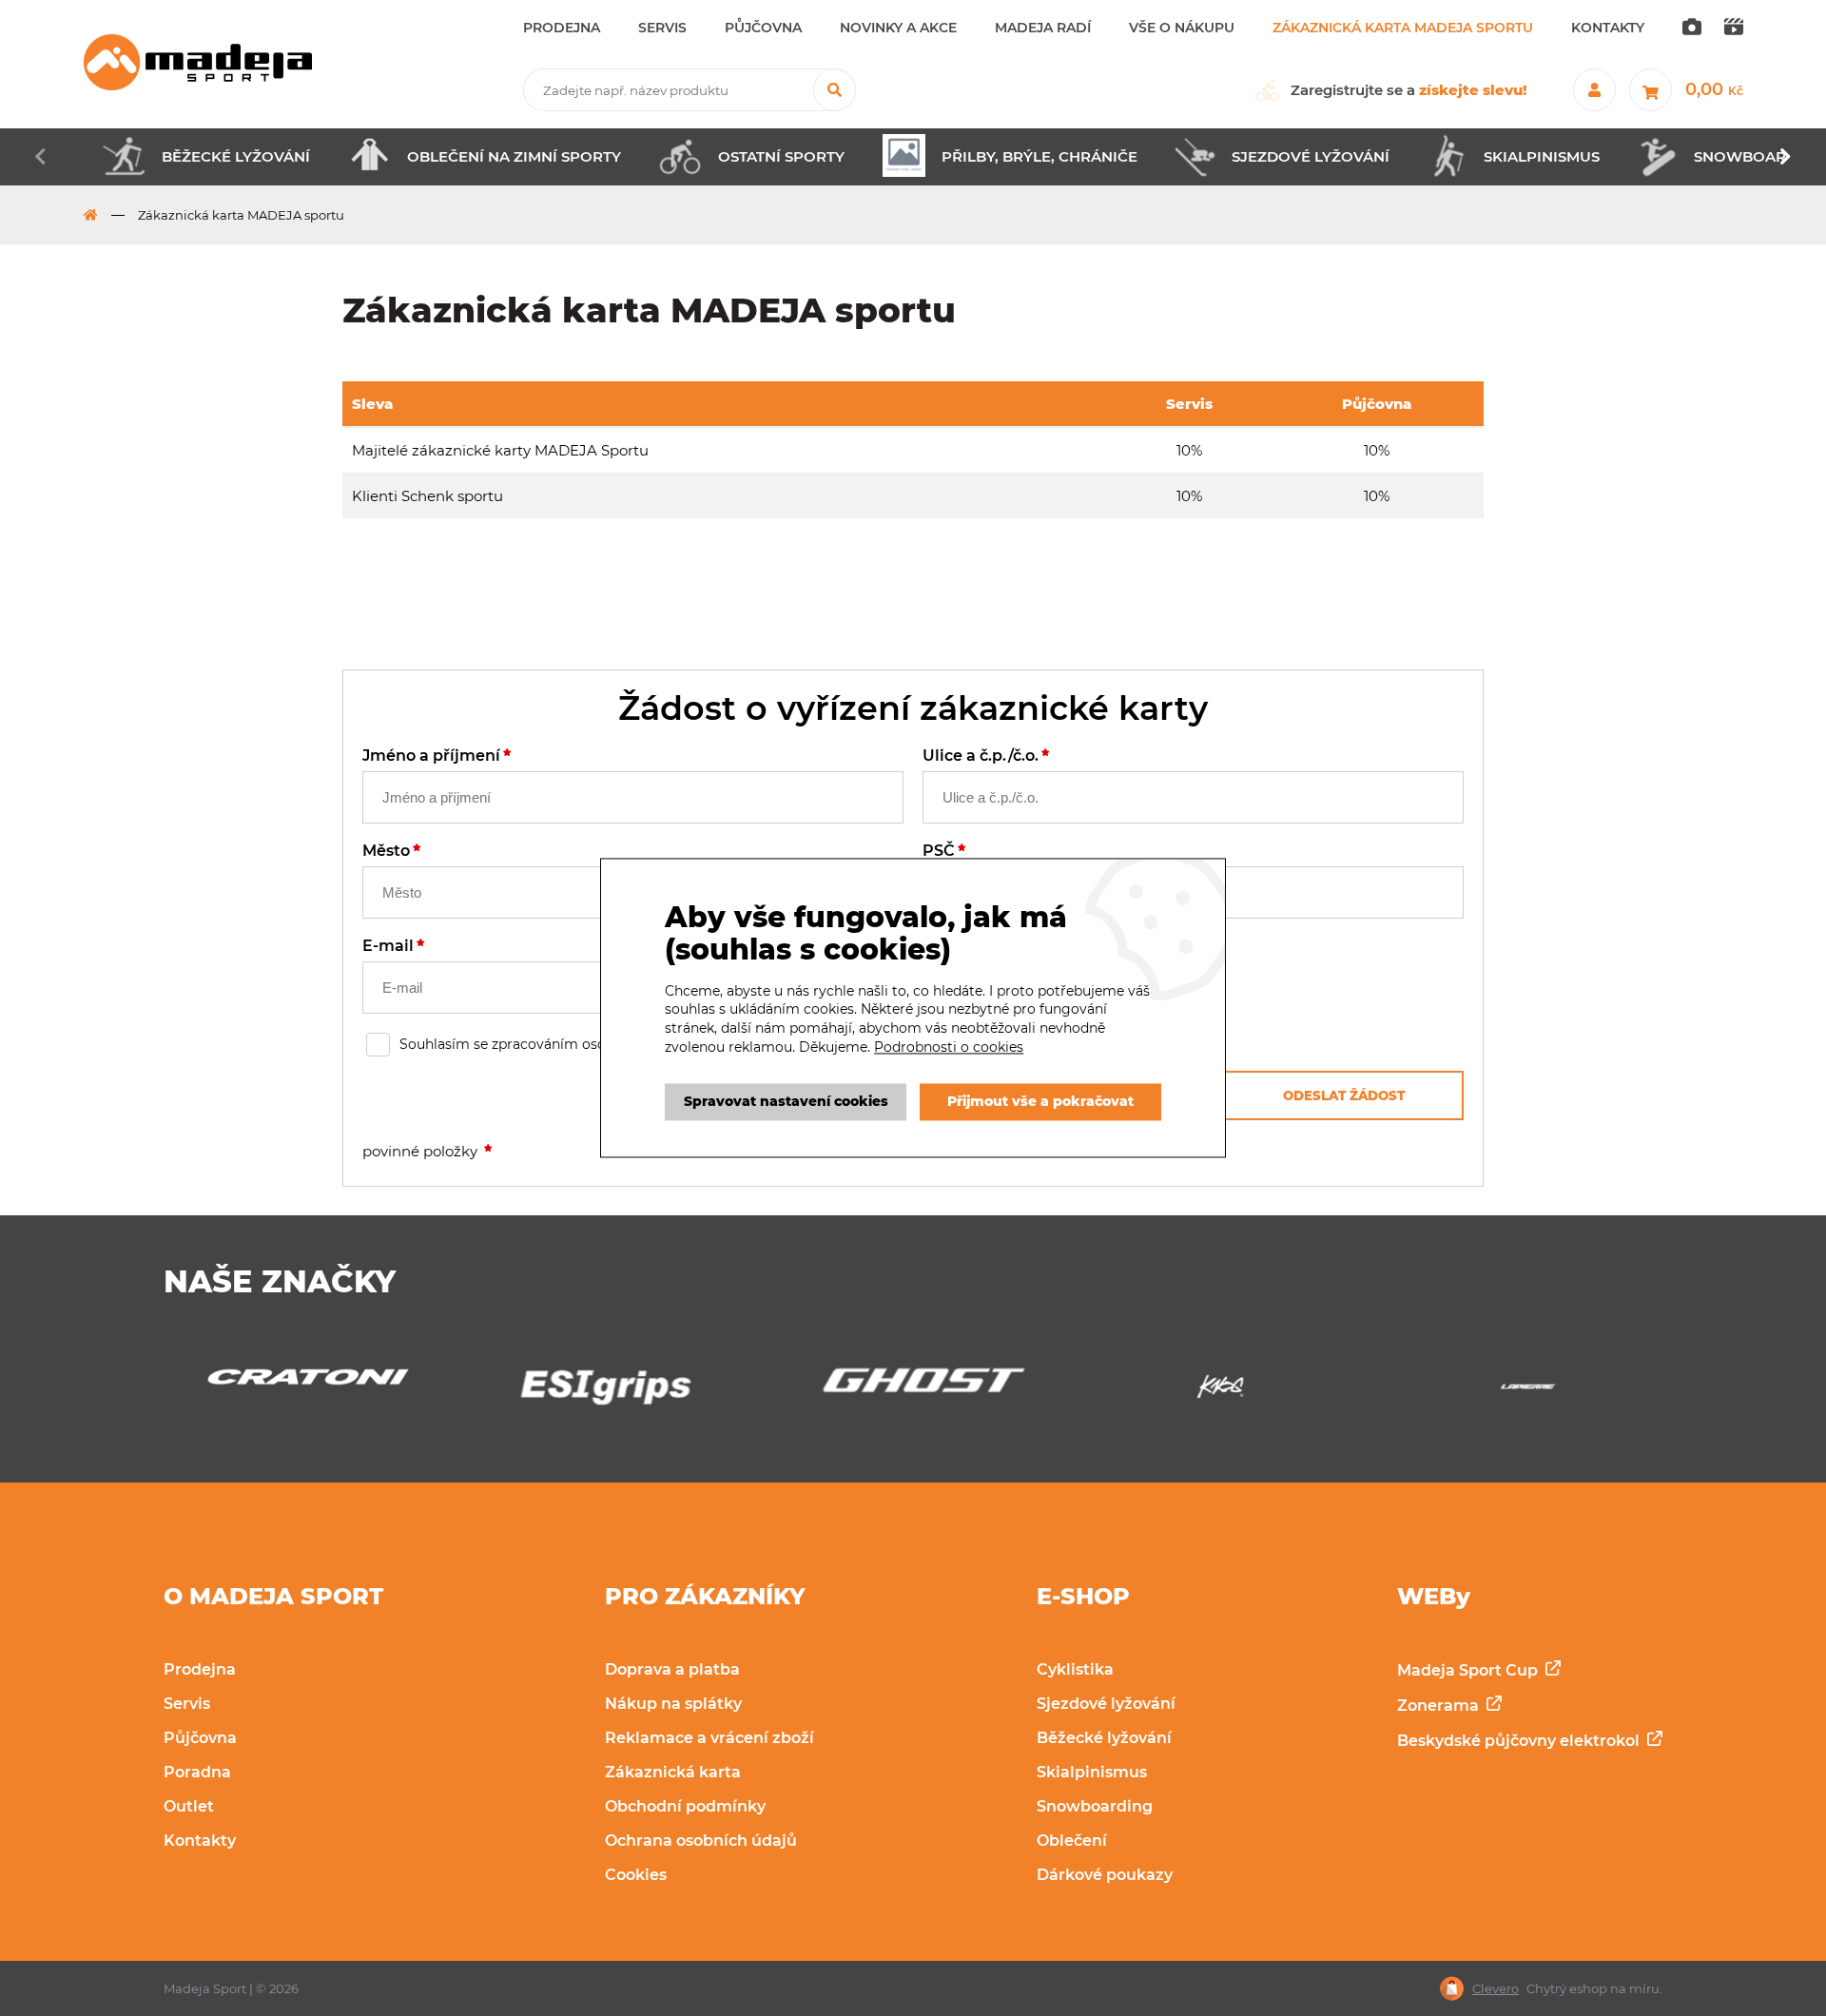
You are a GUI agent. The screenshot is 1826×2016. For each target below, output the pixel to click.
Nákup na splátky (673, 1704)
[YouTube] (1734, 28)
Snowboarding (1095, 1806)
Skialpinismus (1092, 1772)
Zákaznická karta (673, 1772)
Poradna (197, 1772)
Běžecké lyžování (1104, 1738)
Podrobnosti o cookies (949, 1047)
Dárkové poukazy (1105, 1875)
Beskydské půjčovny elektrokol (1520, 1741)
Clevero (1496, 1989)
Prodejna (200, 1669)
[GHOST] (605, 1386)
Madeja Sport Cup (1469, 1670)
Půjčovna (200, 1738)
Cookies (636, 1875)
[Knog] (913, 1392)
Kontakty (200, 1841)
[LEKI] (1528, 1392)
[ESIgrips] (298, 1392)
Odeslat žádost (1344, 1095)
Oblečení (1072, 1841)
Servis (187, 1704)
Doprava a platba (672, 1669)
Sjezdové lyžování (1106, 1704)
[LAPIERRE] (1220, 1392)
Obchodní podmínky (685, 1806)
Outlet (189, 1806)
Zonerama (1440, 1706)
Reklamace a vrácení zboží (709, 1738)
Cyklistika (1075, 1669)
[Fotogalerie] (1692, 28)
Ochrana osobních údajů (701, 1841)
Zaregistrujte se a (1409, 90)
